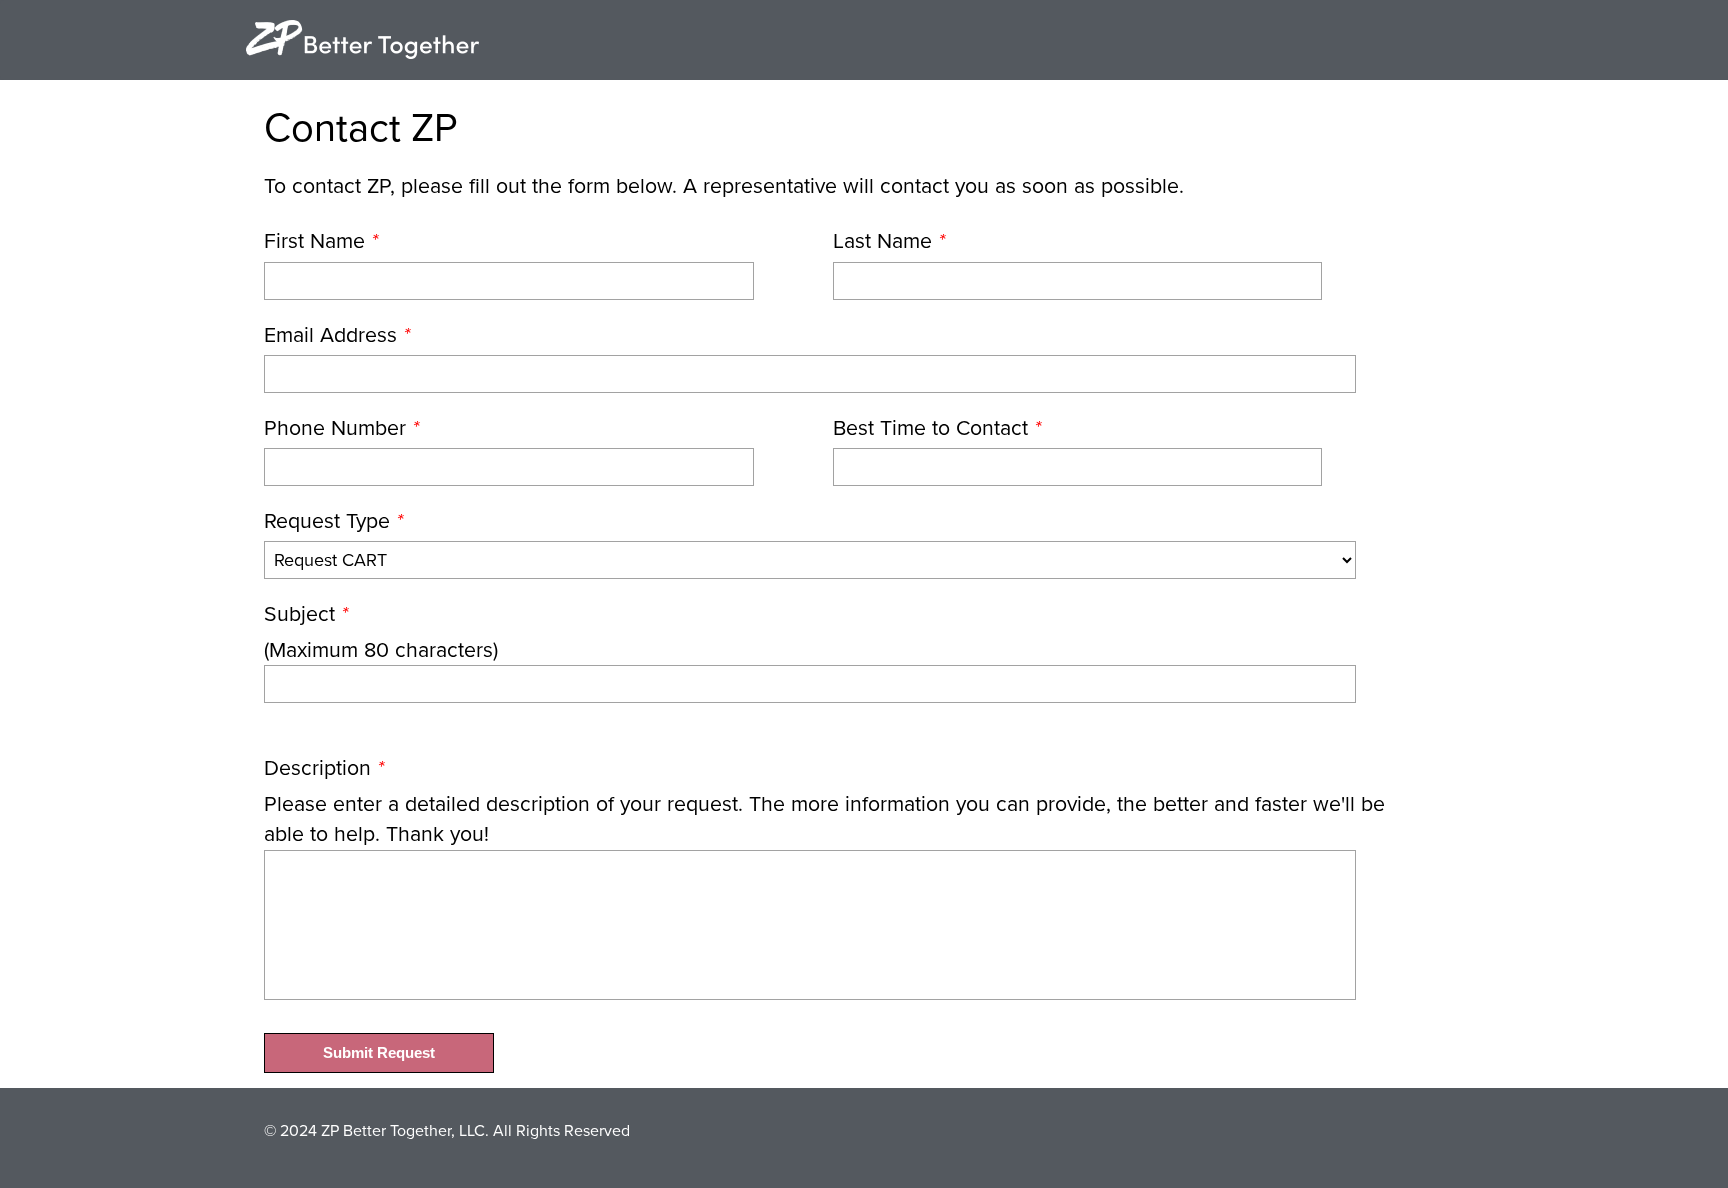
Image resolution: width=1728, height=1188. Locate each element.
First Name (321, 241)
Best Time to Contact (937, 428)
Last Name (889, 241)
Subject (306, 614)
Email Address (337, 335)
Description (324, 768)
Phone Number (341, 428)
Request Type (333, 521)
